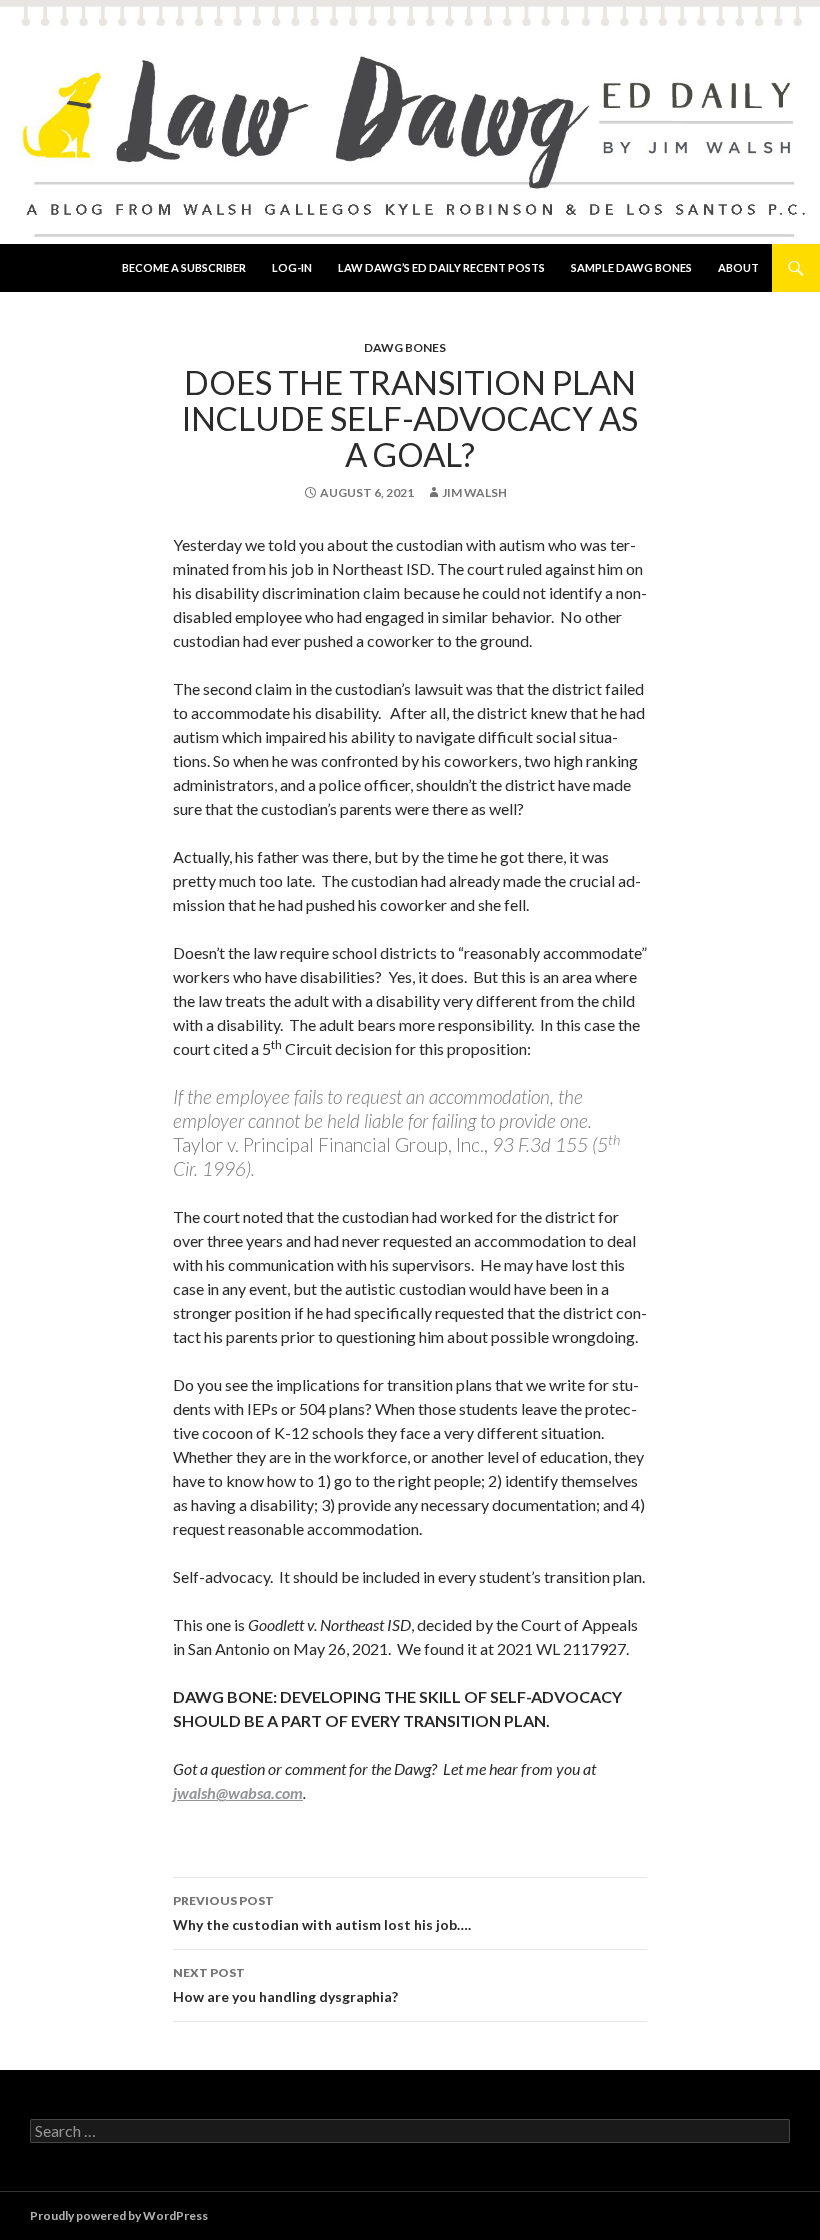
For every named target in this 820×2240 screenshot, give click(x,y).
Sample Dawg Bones (631, 267)
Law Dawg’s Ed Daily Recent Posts (441, 267)
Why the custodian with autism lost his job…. (322, 1913)
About (738, 267)
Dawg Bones (405, 347)
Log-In (292, 267)
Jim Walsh (474, 492)
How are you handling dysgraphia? (285, 1985)
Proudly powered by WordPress (119, 2215)
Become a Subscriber (184, 267)
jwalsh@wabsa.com (238, 1792)
